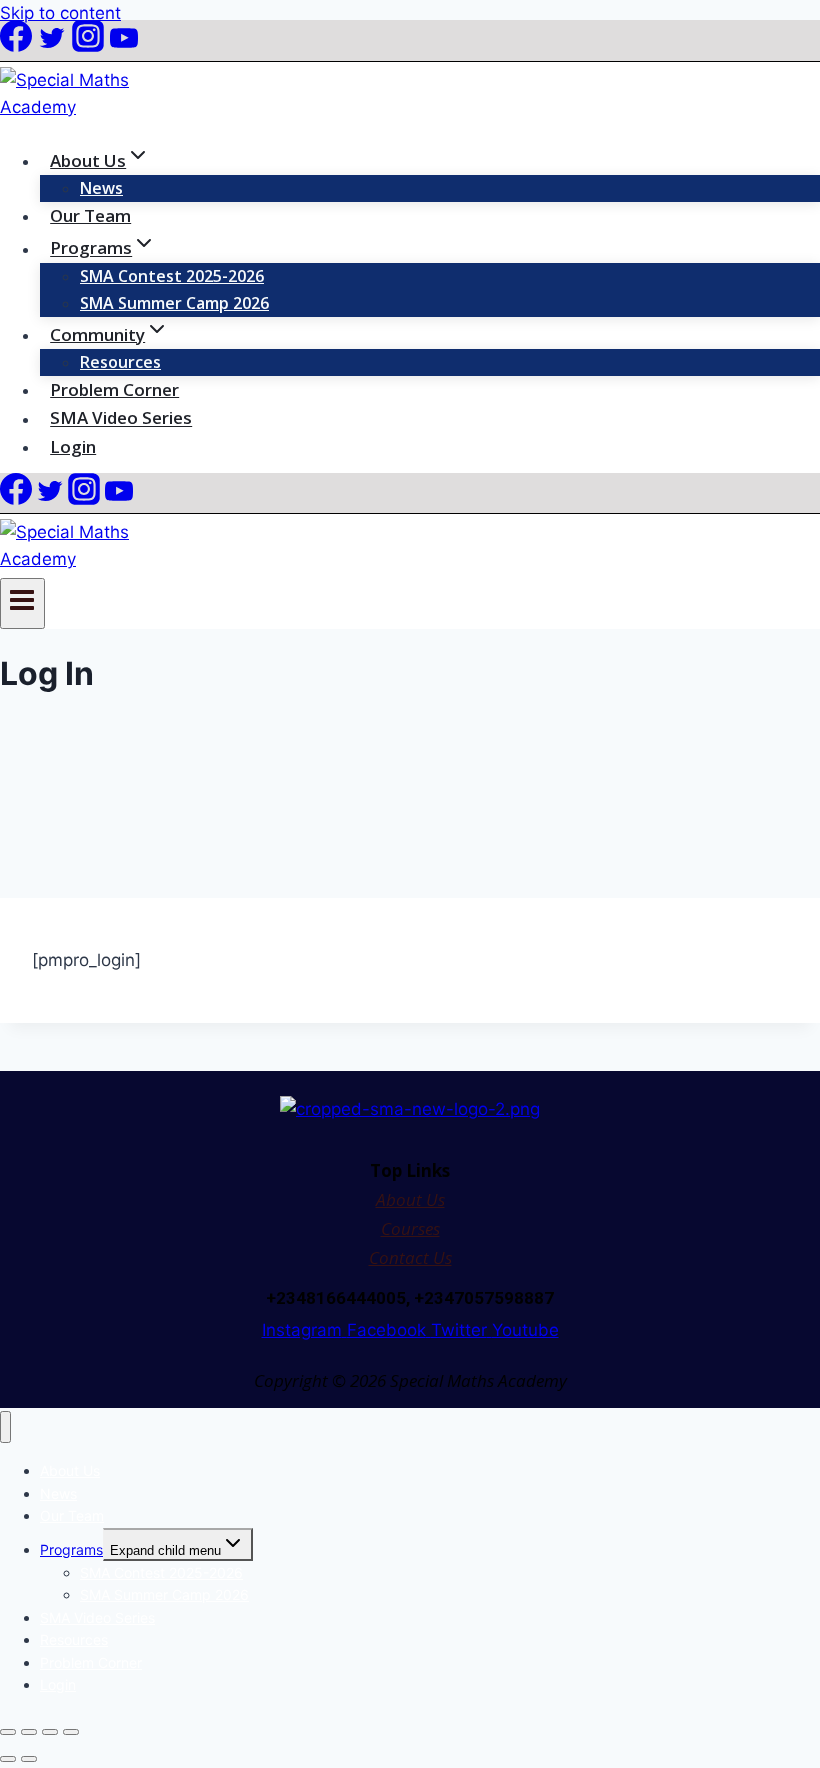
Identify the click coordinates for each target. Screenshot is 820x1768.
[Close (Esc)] (71, 1732)
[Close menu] (5, 1427)
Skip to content (60, 13)
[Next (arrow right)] (29, 1759)
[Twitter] (52, 46)
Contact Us (410, 1257)
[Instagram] (88, 46)
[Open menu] (22, 603)
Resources (120, 362)
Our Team (90, 215)
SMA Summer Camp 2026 (174, 303)
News (101, 188)
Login (73, 446)
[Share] (50, 1732)
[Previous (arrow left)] (8, 1759)
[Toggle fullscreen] (29, 1732)
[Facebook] (16, 46)
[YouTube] (124, 46)
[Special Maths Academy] (85, 107)
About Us (410, 1199)
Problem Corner (114, 389)
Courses (410, 1228)
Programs (71, 1549)
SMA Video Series (121, 418)
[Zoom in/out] (8, 1732)
